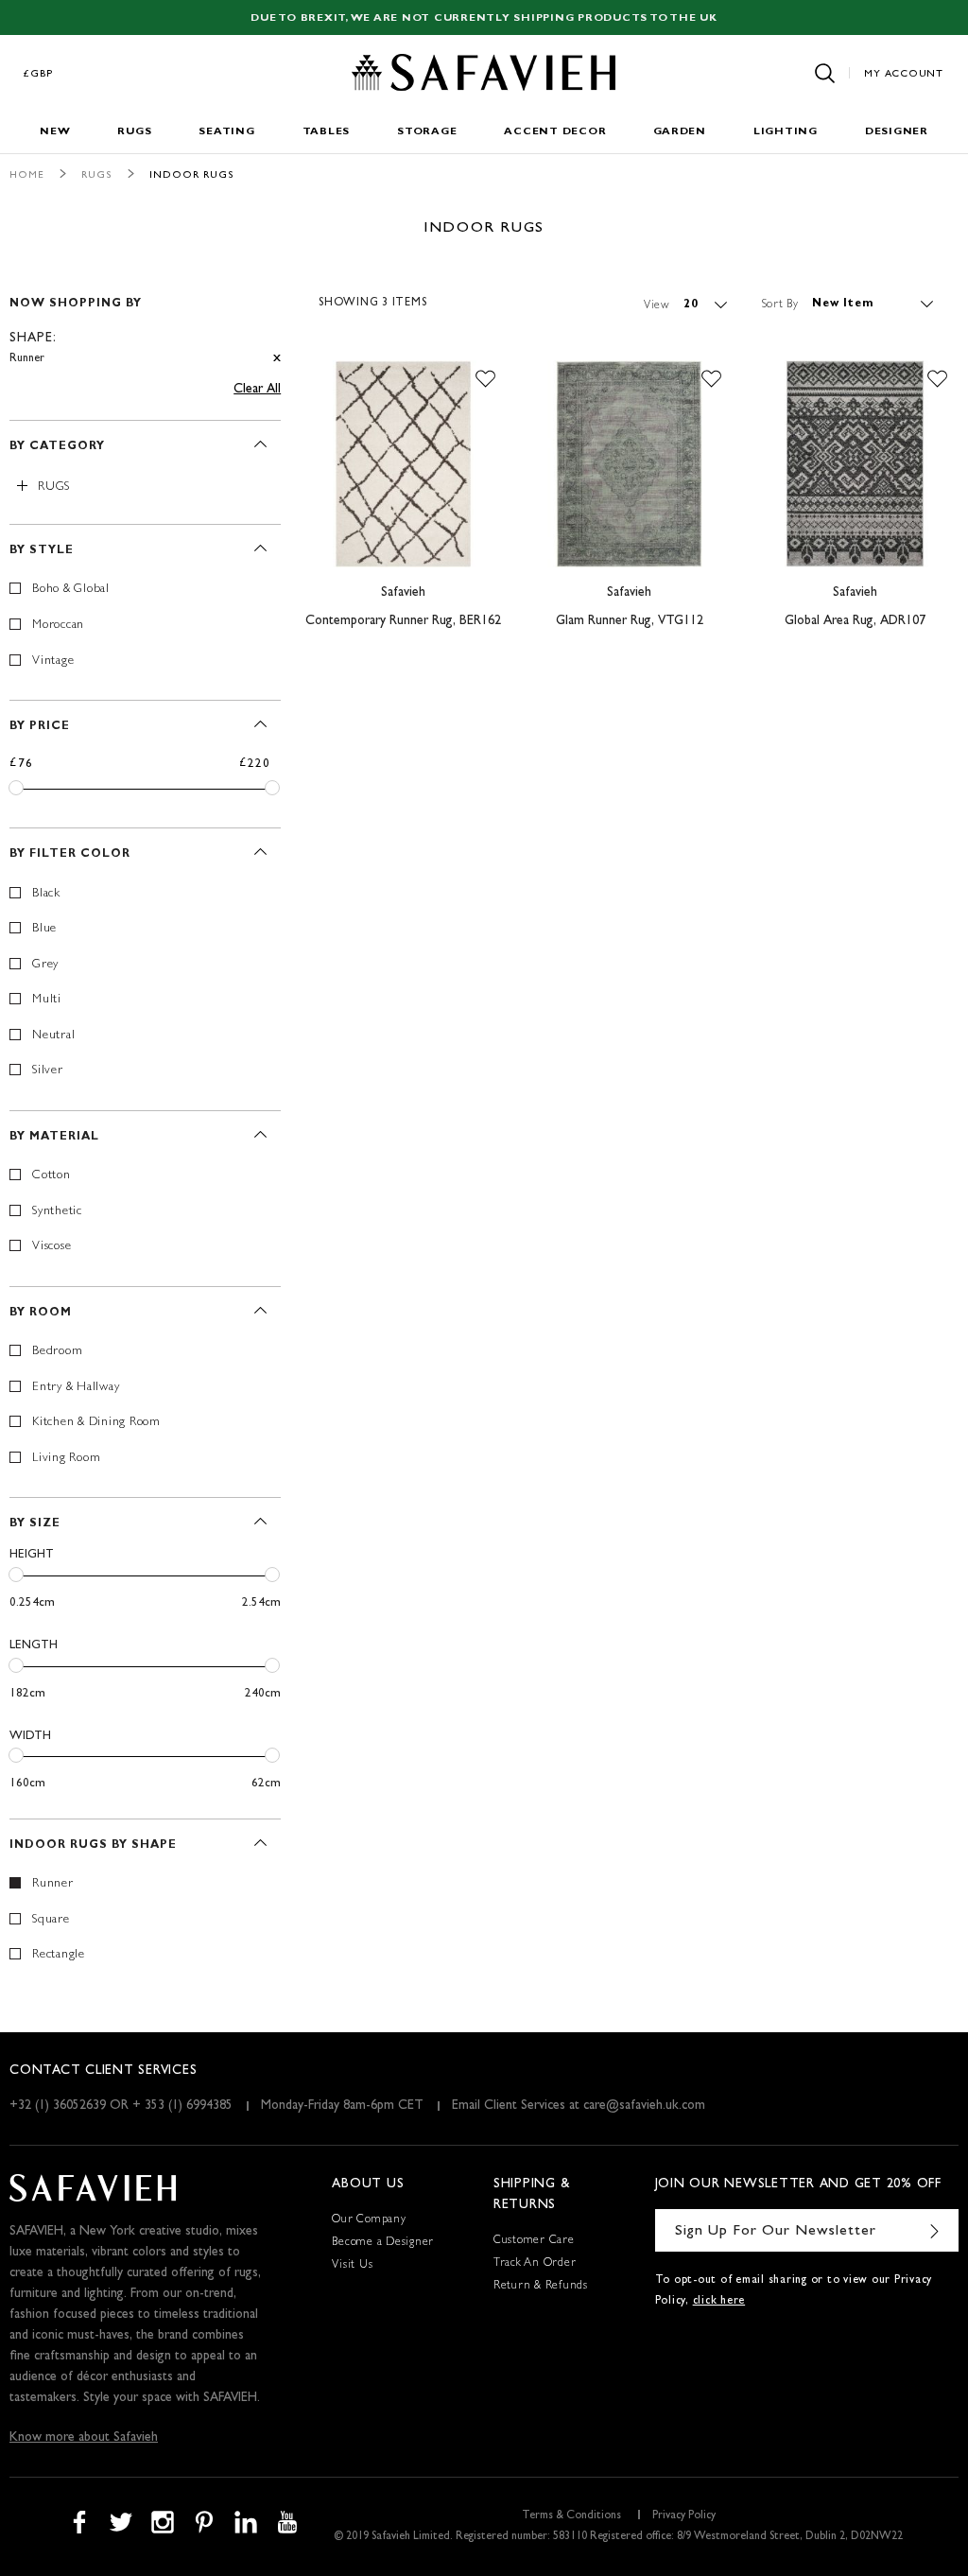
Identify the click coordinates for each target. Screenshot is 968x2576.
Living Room (66, 1459)
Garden (680, 132)
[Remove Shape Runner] (277, 359)
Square (51, 1920)
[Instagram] (163, 2522)
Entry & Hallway (76, 1388)
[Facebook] (79, 2522)
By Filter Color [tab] (70, 855)
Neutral (53, 1036)
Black (46, 894)
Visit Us (352, 2266)
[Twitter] (121, 2522)
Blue (44, 929)
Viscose (52, 1247)
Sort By (780, 305)
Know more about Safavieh (84, 2438)
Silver (48, 1071)
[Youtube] (287, 2522)
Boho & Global (71, 590)
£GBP (39, 74)
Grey (45, 965)
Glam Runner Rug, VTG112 (630, 621)
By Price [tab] (40, 727)
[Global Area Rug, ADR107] (855, 464)
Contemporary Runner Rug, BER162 (403, 621)
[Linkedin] (246, 2522)
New (55, 132)
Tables (327, 132)
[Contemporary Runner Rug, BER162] (403, 464)
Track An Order (535, 2264)
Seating (226, 132)
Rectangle (59, 1955)
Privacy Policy (684, 2516)
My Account (904, 74)
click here (719, 2302)
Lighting (786, 132)
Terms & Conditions (571, 2516)
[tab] (145, 323)
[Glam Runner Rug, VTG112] (629, 464)
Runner (53, 1884)
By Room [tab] (41, 1314)
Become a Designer (383, 2243)
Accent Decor (555, 132)
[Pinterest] (204, 2522)
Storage (427, 132)
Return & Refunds (541, 2287)
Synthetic (57, 1212)
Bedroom (57, 1352)
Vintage (53, 661)
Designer (897, 132)
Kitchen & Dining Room (96, 1423)
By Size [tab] (35, 1524)
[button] (485, 379)
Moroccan (58, 626)
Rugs (134, 132)
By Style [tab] (42, 551)
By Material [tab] (54, 1138)
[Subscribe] (935, 2230)
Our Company (369, 2220)
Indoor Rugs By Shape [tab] (93, 1846)
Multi (47, 1000)
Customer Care (534, 2241)
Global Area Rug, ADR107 (855, 621)
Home (27, 175)
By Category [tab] (57, 447)
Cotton (52, 1176)
